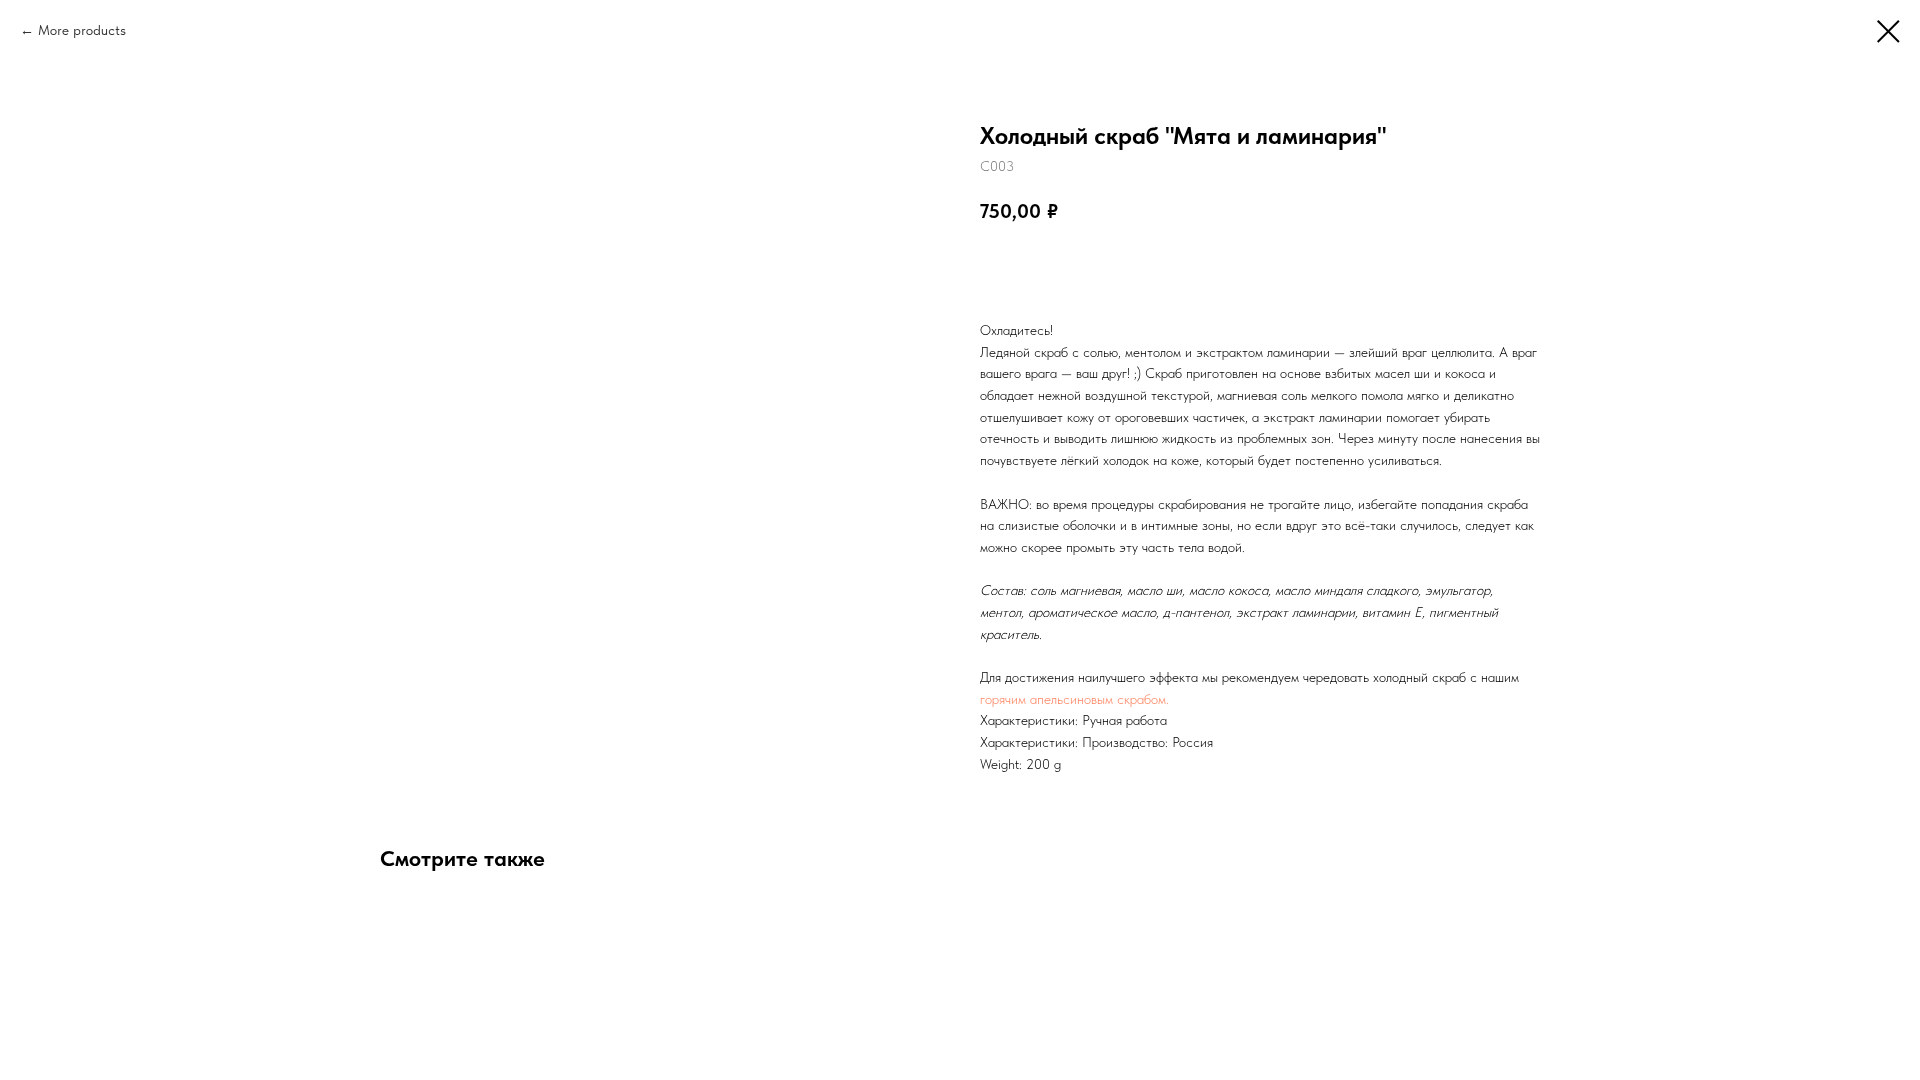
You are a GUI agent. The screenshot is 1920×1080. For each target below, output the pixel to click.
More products (82, 30)
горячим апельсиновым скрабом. (1074, 699)
